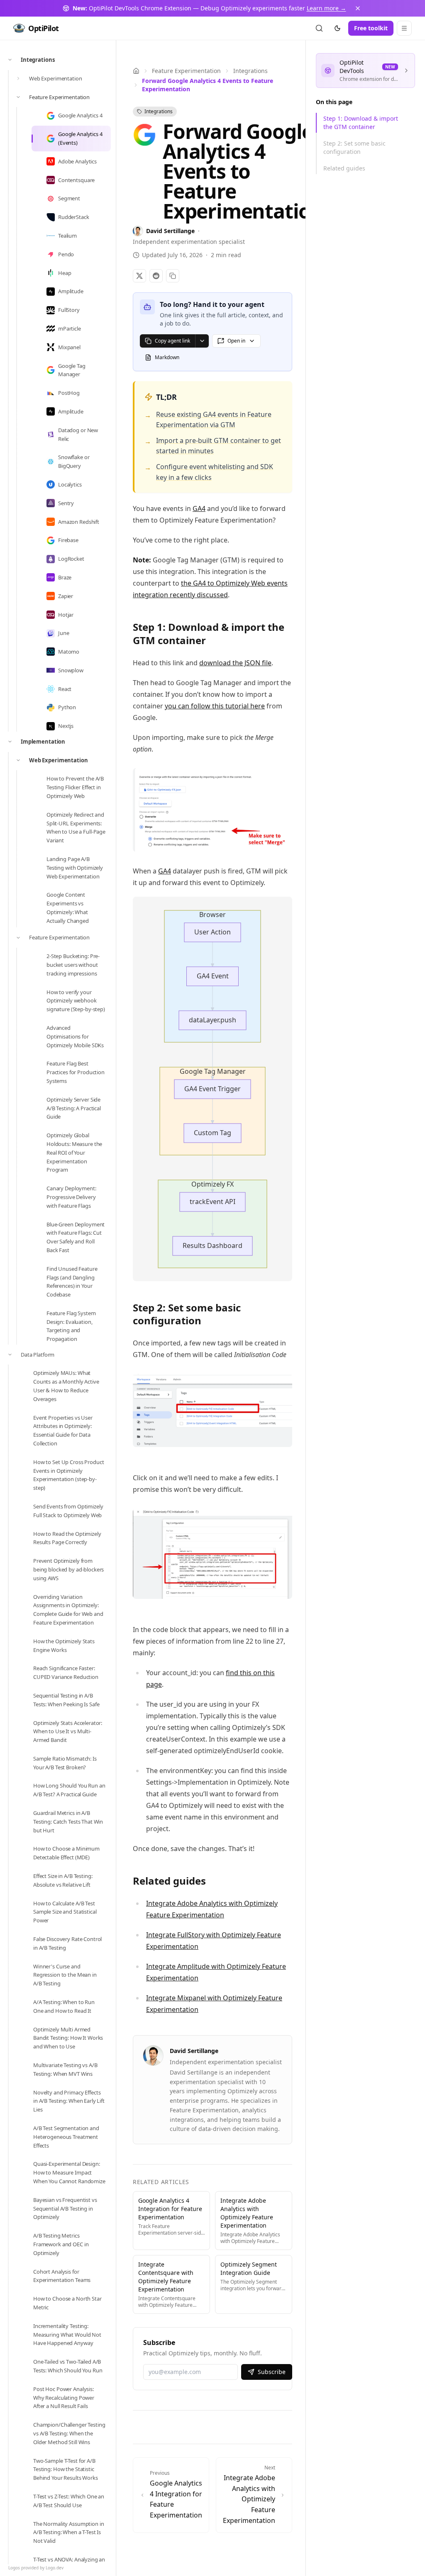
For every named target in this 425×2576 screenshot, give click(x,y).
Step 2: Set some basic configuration (354, 147)
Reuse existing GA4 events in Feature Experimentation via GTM (214, 420)
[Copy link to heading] (213, 642)
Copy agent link (172, 341)
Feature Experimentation (186, 71)
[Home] (136, 71)
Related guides (344, 168)
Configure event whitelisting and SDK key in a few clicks (215, 472)
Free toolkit (371, 28)
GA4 (199, 508)
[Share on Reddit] (156, 276)
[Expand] (18, 78)
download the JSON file (235, 663)
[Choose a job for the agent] (202, 341)
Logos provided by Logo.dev (36, 2568)
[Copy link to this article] (173, 276)
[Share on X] (139, 276)
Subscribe (272, 2372)
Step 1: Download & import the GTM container (361, 123)
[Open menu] (404, 28)
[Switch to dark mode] (337, 28)
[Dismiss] (358, 8)
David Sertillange (194, 2051)
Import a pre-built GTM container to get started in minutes (219, 446)
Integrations (250, 71)
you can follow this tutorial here (215, 706)
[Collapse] (10, 60)
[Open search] (319, 28)
